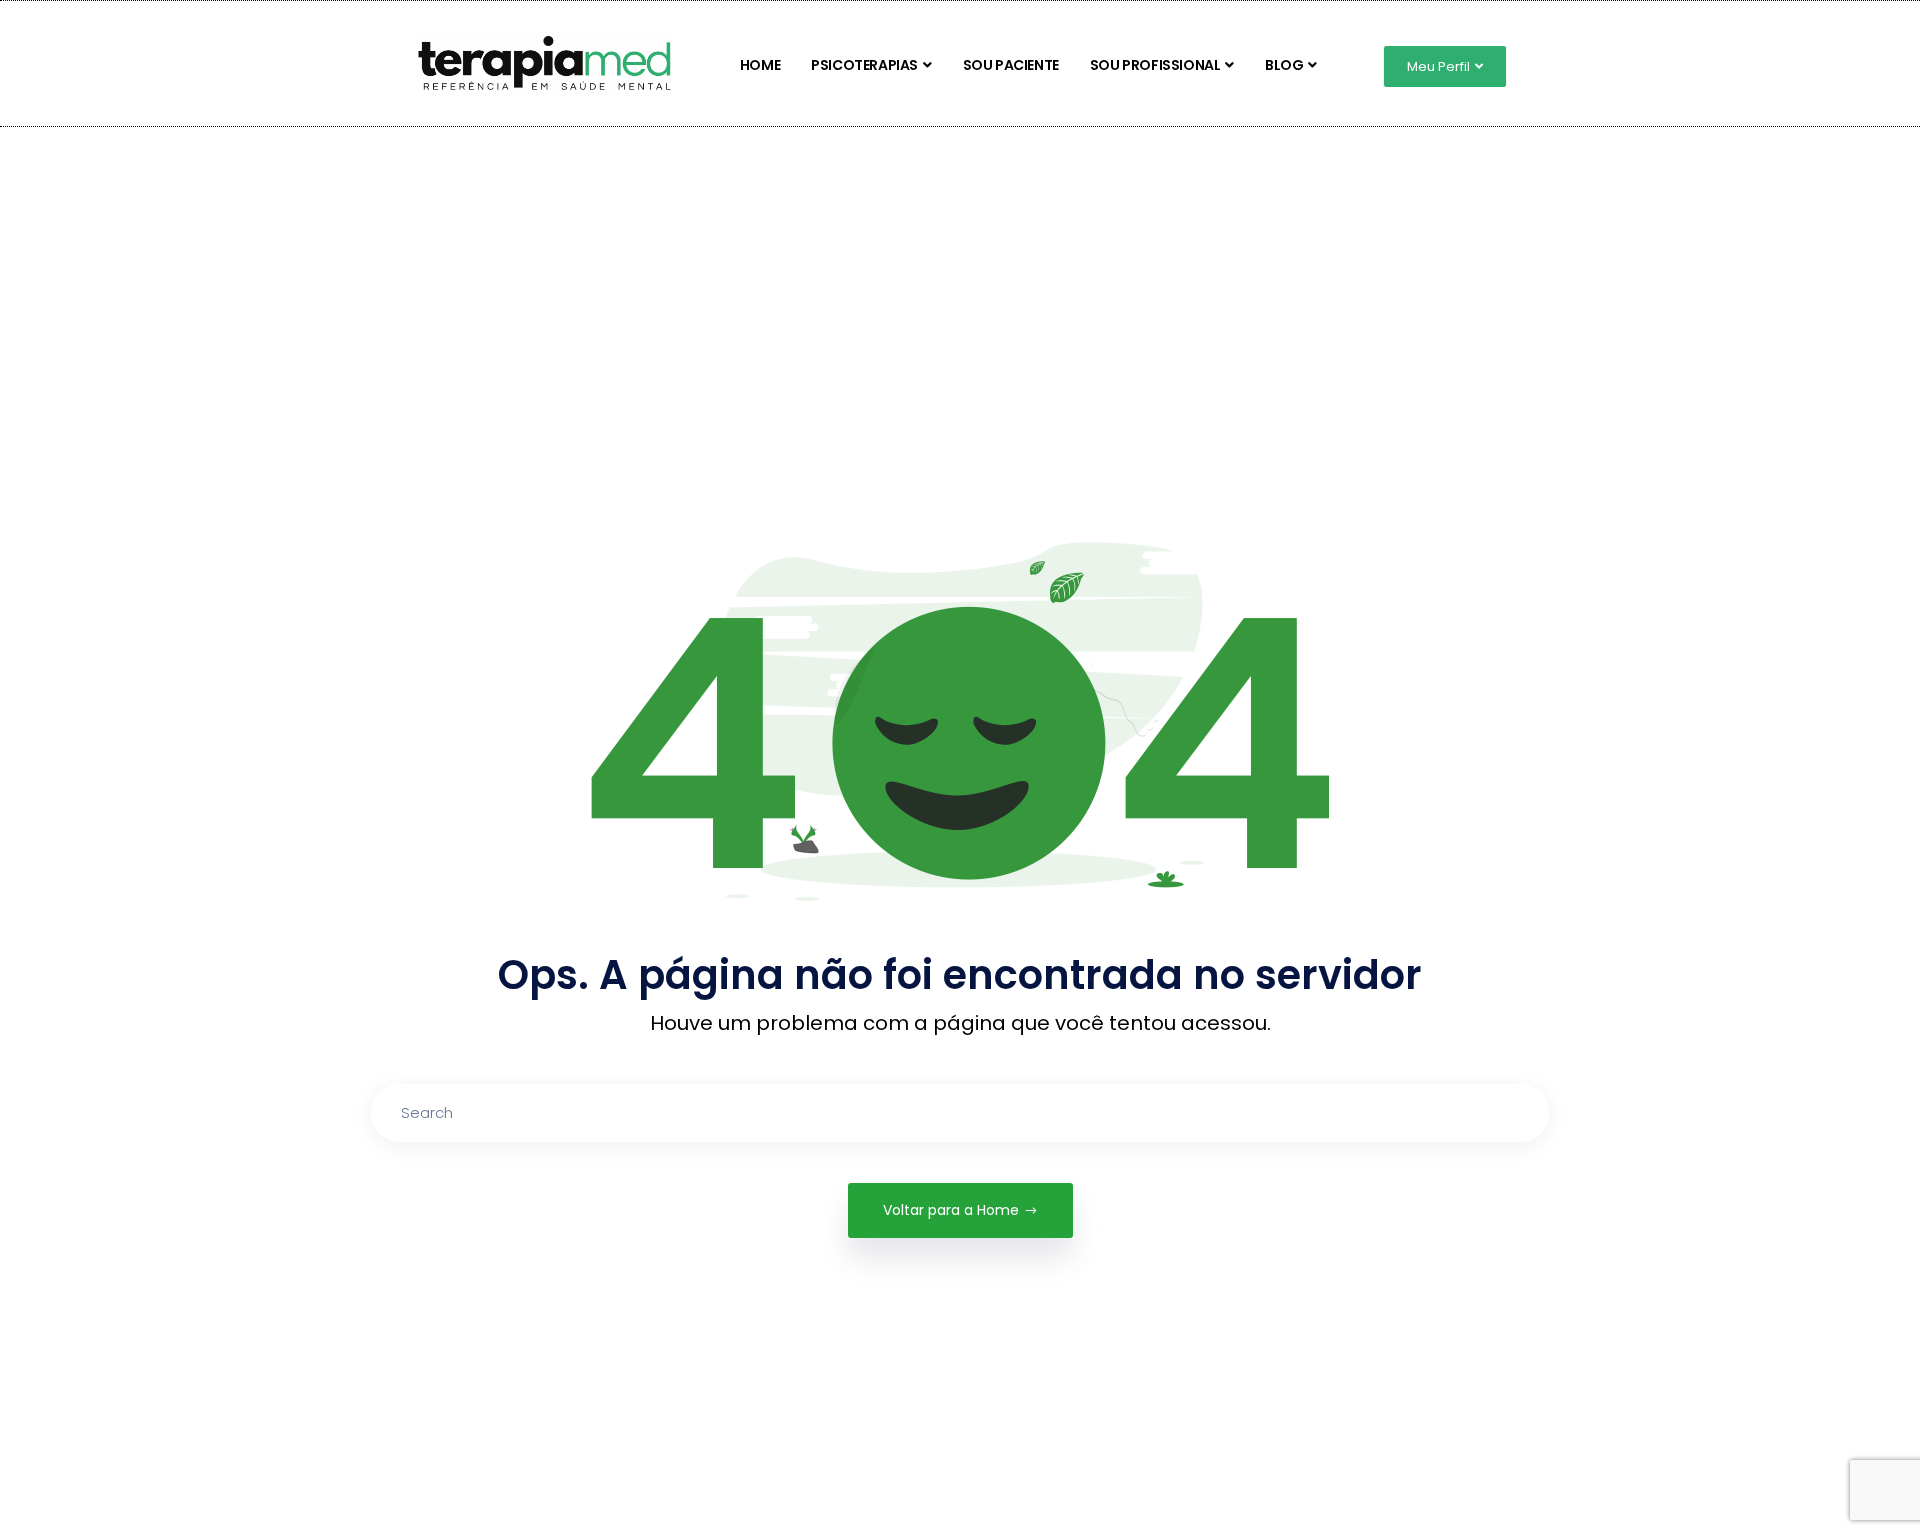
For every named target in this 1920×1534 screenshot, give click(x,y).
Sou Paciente (1011, 65)
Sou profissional (1155, 65)
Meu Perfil (1438, 66)
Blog (1284, 65)
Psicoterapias (864, 65)
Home (760, 65)
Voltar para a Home (951, 1210)
